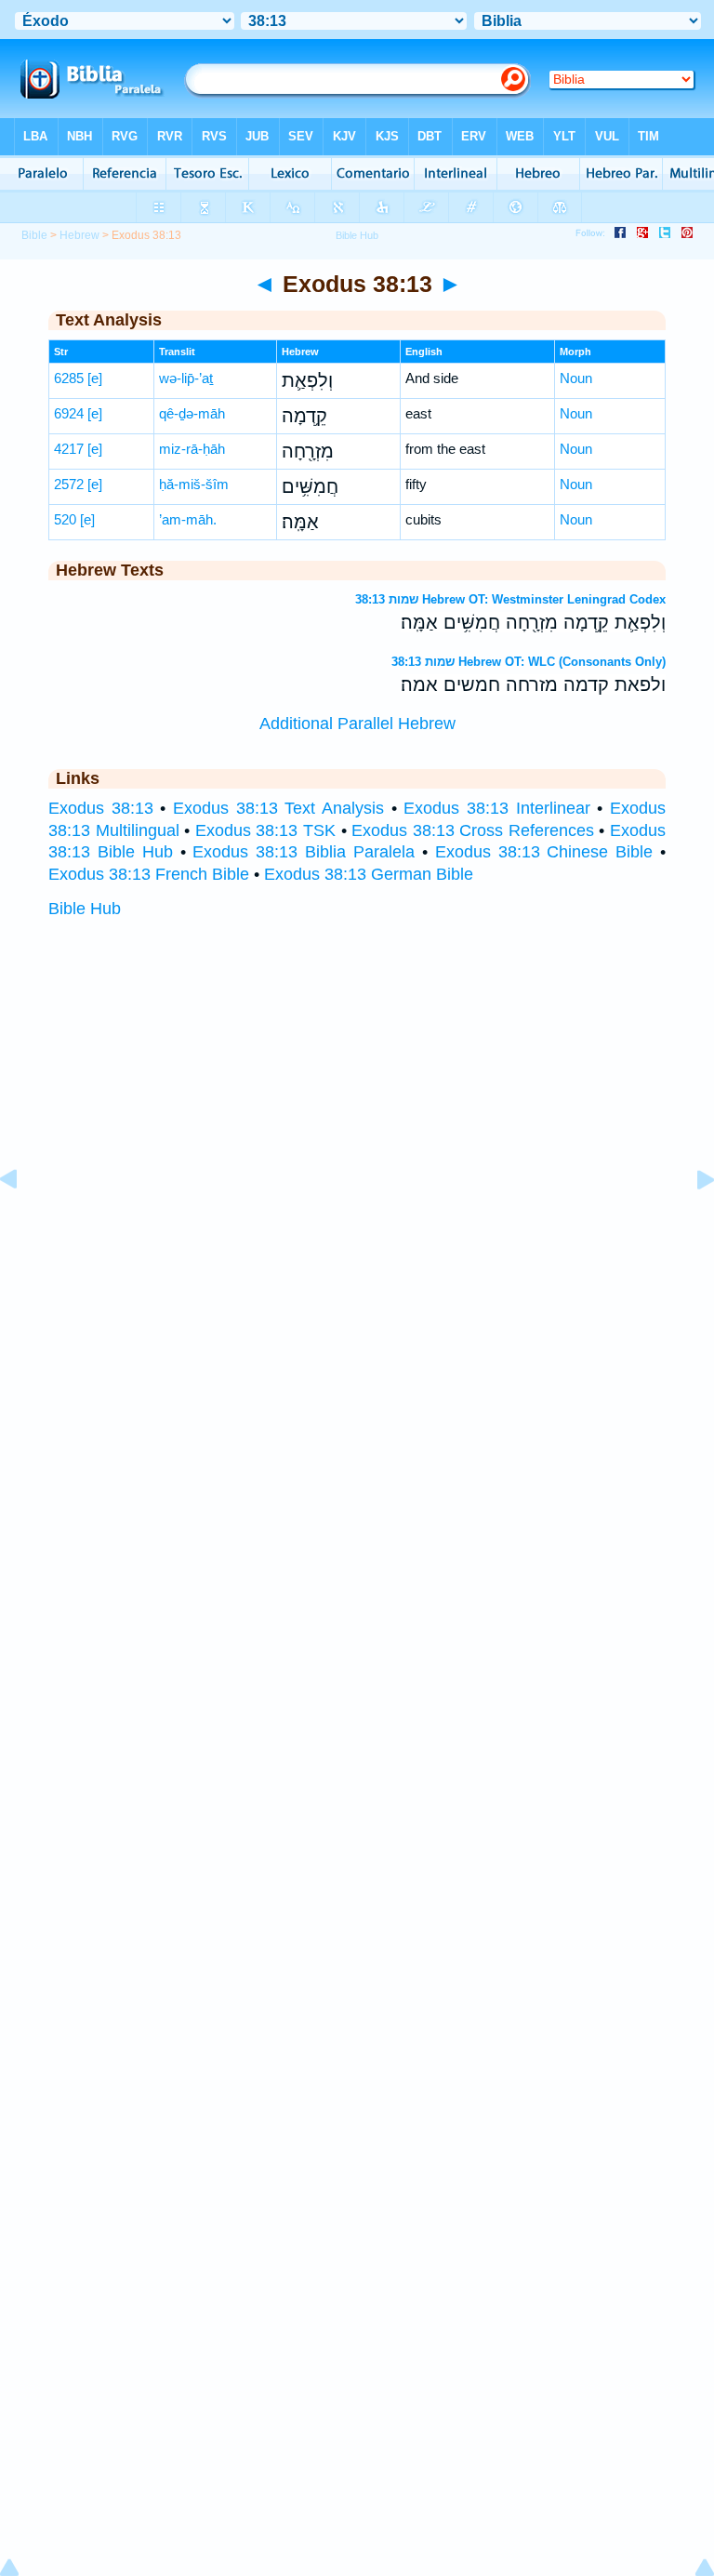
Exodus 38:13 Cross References (473, 830)
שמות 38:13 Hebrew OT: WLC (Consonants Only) (529, 662)
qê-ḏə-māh (192, 413)
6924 (69, 413)
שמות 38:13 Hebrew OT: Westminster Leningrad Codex (510, 599)
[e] (95, 378)
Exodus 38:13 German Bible (369, 874)
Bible (34, 235)
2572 (69, 484)
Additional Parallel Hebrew (357, 724)
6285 (69, 378)
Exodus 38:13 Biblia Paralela (304, 852)
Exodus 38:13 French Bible (149, 874)
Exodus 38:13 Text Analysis (278, 808)
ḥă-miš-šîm (194, 484)
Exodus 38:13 (101, 808)
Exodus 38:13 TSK (265, 830)
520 (65, 519)
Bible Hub (85, 909)
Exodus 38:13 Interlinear (496, 808)
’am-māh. (188, 519)
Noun (576, 378)
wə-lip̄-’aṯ (186, 378)
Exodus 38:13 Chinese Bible (544, 852)
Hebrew (79, 235)
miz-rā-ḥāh (192, 449)
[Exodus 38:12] (23, 1221)
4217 (69, 449)
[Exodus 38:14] (691, 1221)
